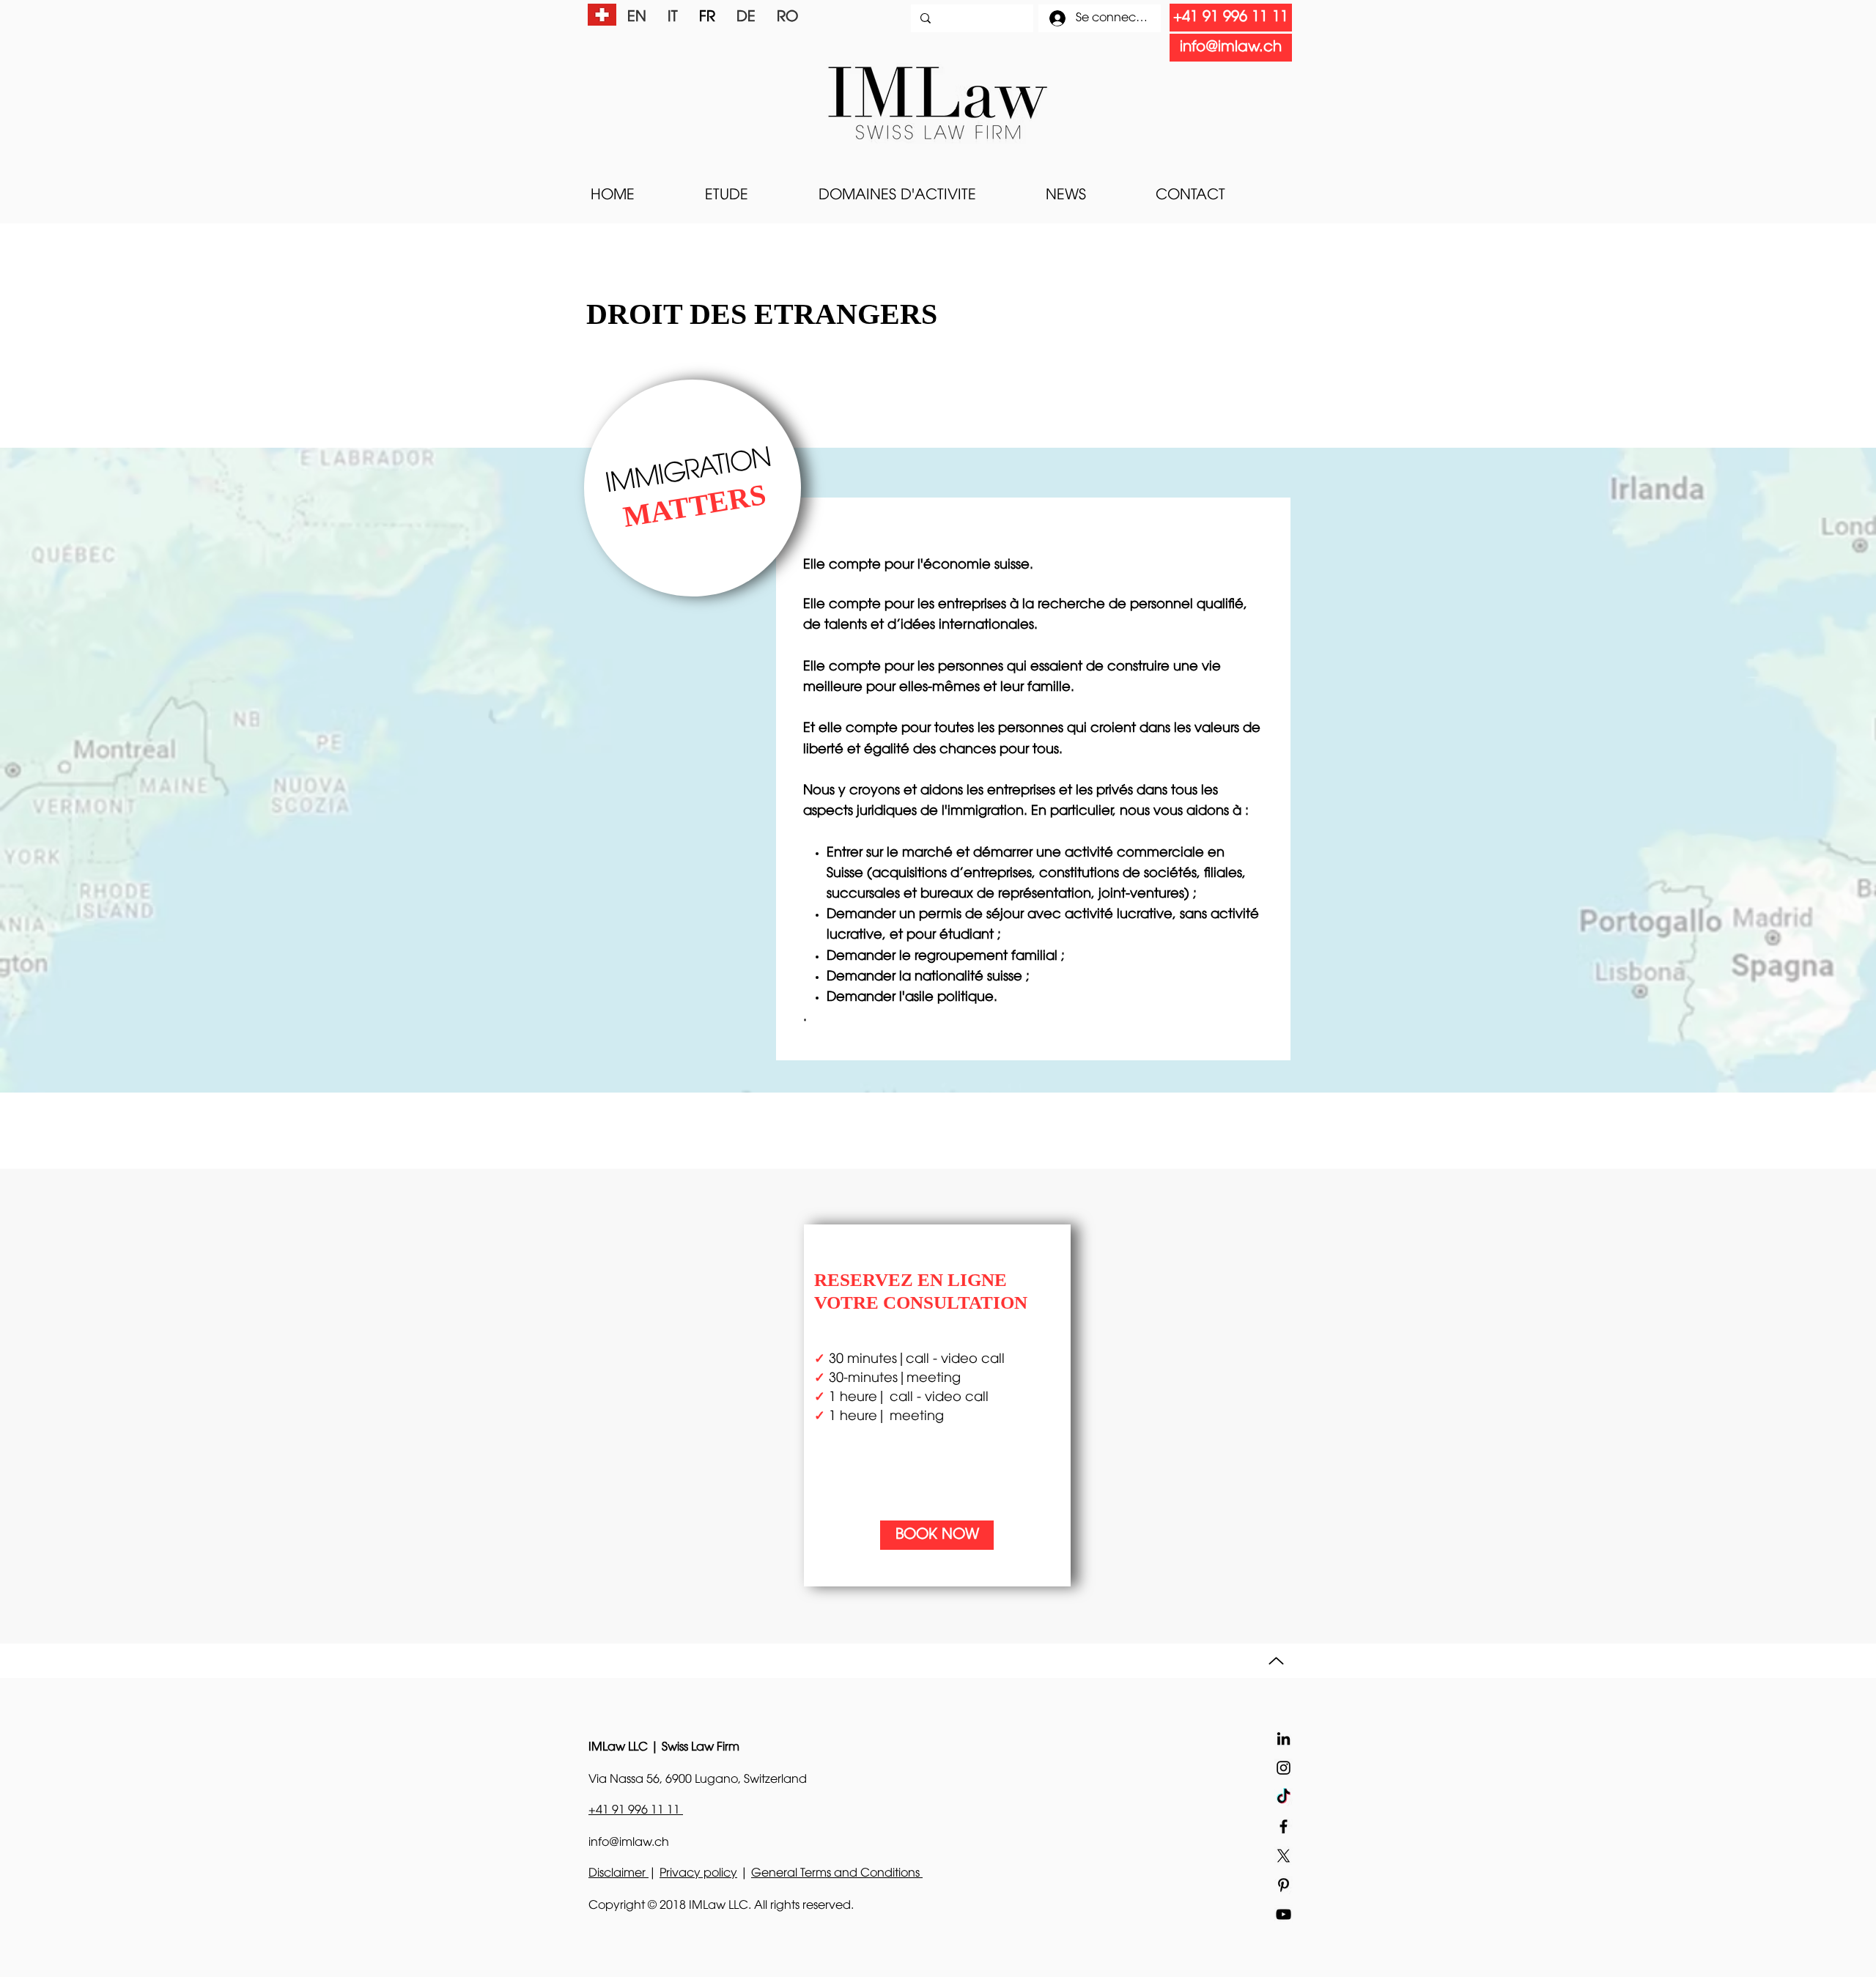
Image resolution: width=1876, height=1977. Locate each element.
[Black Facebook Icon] (1284, 1826)
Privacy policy (698, 1874)
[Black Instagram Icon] (1284, 1768)
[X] (1284, 1856)
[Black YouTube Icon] (1284, 1914)
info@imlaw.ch (629, 1843)
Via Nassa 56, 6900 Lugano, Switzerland (698, 1780)
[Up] (1276, 1661)
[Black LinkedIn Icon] (1284, 1738)
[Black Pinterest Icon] (1284, 1885)
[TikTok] (1284, 1797)
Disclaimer (618, 1874)
